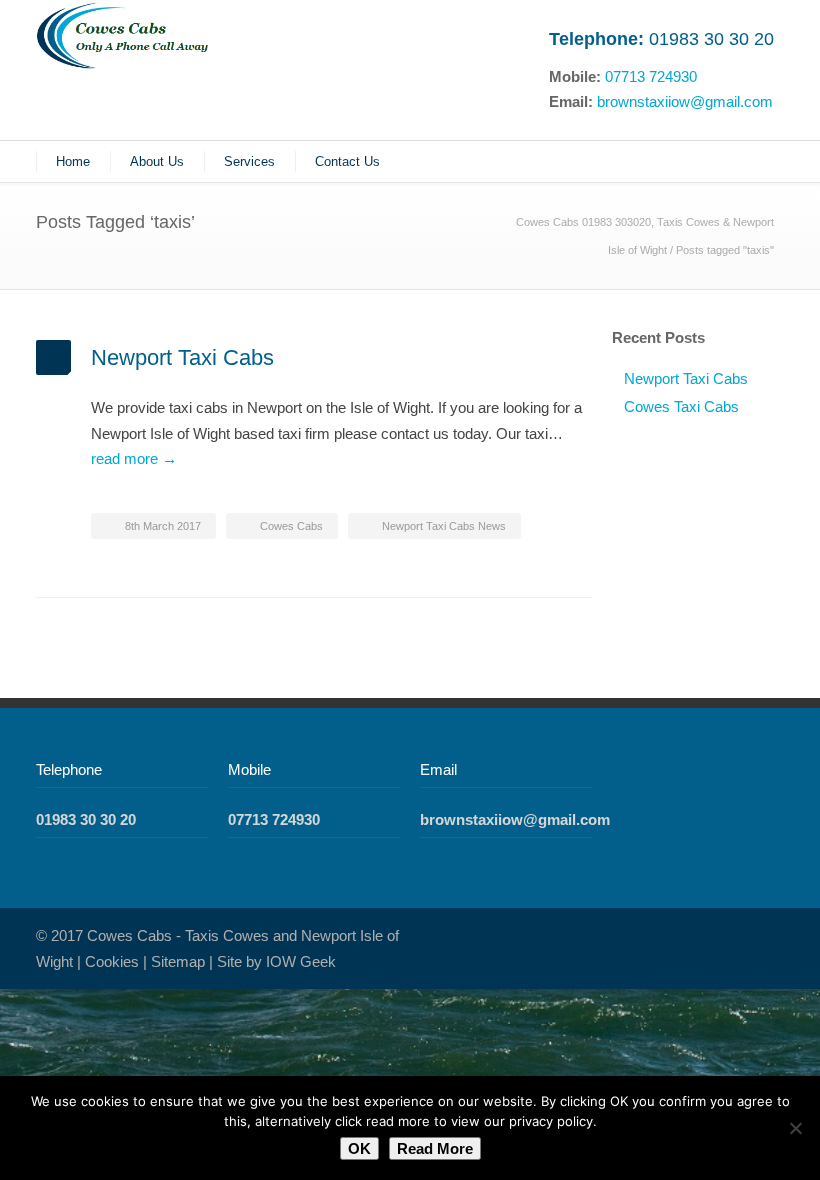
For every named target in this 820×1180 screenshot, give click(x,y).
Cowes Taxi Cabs (681, 406)
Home (73, 161)
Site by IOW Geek (276, 961)
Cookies (112, 961)
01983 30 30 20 (711, 39)
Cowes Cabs (291, 526)
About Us (157, 161)
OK (359, 1148)
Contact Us (347, 161)
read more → (134, 458)
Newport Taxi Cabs (182, 357)
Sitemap (178, 961)
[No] (795, 1128)
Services (249, 161)
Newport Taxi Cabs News (444, 526)
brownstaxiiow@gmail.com (685, 101)
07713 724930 (651, 76)
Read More (435, 1148)
